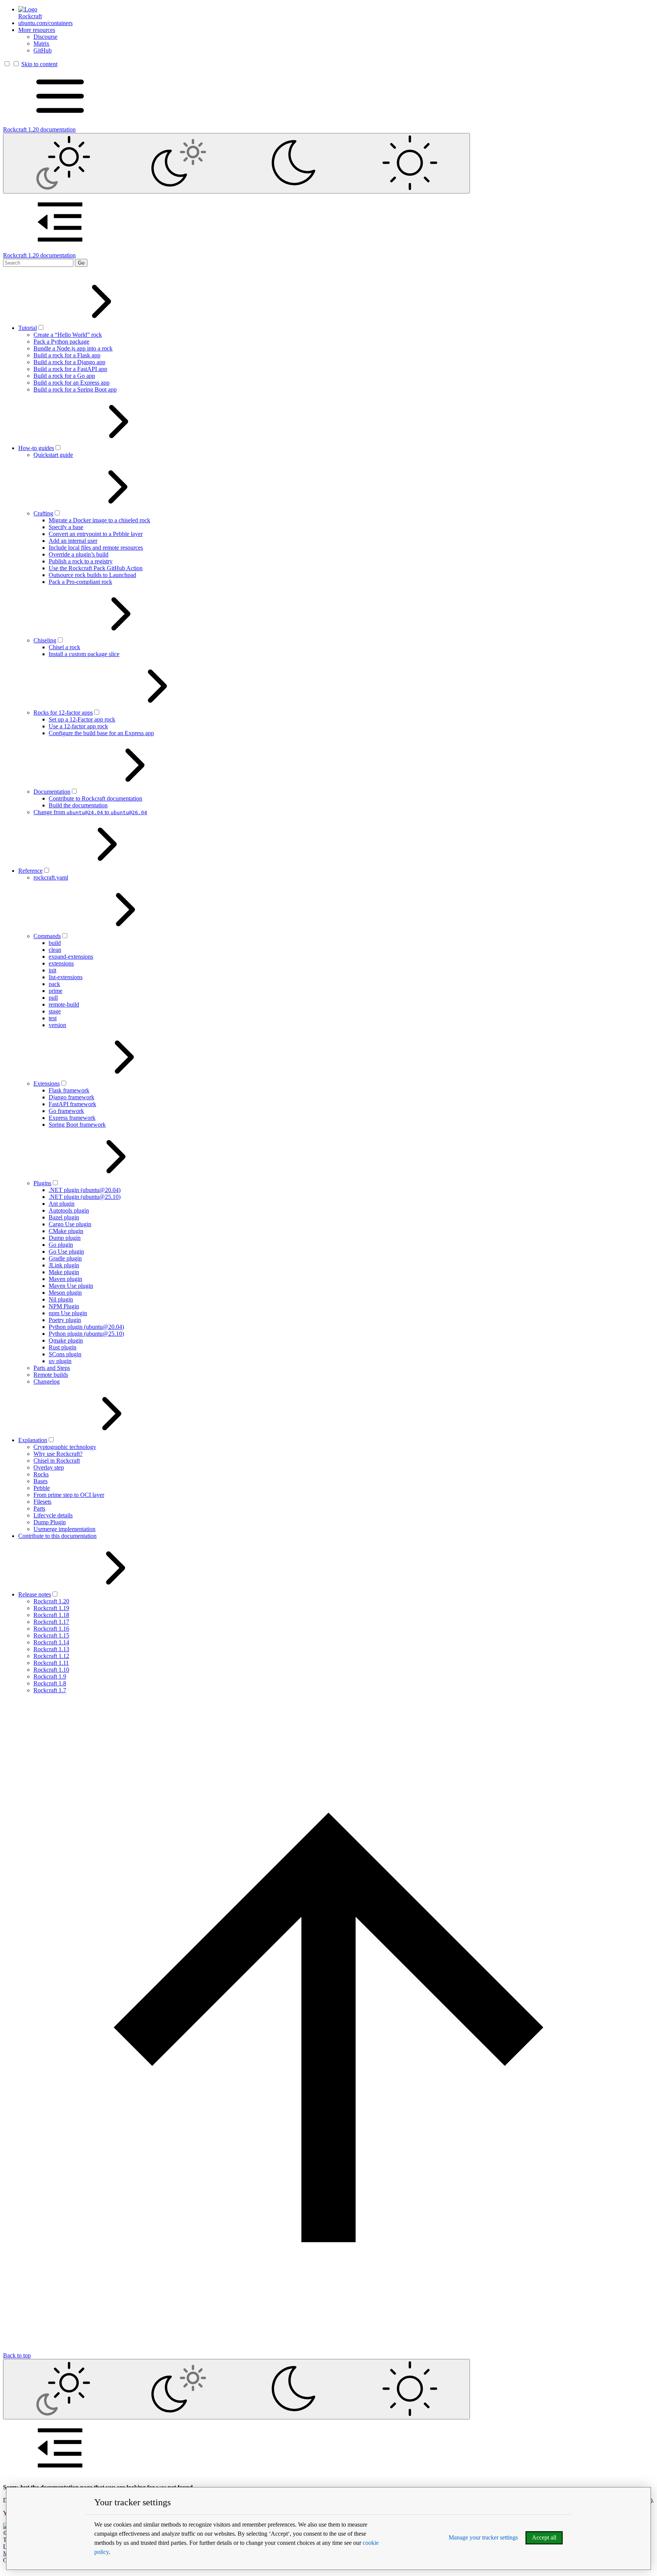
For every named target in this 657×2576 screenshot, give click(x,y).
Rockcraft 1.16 (51, 1629)
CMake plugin (66, 1231)
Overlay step (49, 1467)
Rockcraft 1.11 (51, 1663)
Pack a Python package (61, 342)
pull (53, 998)
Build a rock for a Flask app (67, 355)
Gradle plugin (65, 1258)
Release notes (35, 1594)
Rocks (41, 1474)
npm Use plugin (68, 1313)
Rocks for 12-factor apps (63, 713)
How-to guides (36, 448)
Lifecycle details (53, 1515)
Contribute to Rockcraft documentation (95, 798)
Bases (40, 1481)
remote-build (64, 1004)
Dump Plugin (50, 1522)
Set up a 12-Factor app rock (82, 719)
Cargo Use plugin (70, 1224)
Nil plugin (61, 1299)
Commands (47, 936)
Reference (30, 871)
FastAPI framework (72, 1104)
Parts (39, 1508)
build (55, 943)
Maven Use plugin (71, 1286)
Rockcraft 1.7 (50, 1690)
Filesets (42, 1502)
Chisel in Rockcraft (57, 1461)
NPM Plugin (64, 1306)
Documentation (52, 792)
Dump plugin (65, 1238)
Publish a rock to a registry (81, 561)
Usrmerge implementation (64, 1529)
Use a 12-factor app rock (78, 726)
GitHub (43, 50)
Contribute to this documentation (57, 1536)
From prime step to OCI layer (69, 1495)
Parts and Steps (52, 1368)
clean (55, 950)
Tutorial (28, 328)
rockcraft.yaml (51, 877)
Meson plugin (65, 1293)
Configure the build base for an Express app (101, 733)
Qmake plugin (66, 1340)
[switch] (41, 327)
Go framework (66, 1111)
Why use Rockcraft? (58, 1454)
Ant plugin (62, 1204)
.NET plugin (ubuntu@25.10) (85, 1197)
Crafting (43, 513)
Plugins (42, 1183)
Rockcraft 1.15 (51, 1635)
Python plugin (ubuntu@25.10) (86, 1334)
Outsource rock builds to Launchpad (92, 575)
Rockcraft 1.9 (50, 1676)
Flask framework (69, 1090)
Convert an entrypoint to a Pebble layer (96, 534)
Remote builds (51, 1375)
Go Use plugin (66, 1252)
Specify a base (66, 527)
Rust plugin (63, 1347)
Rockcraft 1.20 (51, 1601)
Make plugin (64, 1272)
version (57, 1025)
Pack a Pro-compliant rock (80, 582)
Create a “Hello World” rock (68, 335)
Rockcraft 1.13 (51, 1649)
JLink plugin (64, 1265)
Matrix (41, 44)
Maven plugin (65, 1279)
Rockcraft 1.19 (51, 1608)
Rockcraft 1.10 (51, 1670)
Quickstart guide (53, 455)
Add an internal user (73, 541)
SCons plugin (65, 1354)
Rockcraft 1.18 (51, 1615)
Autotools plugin (69, 1210)
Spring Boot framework (77, 1125)
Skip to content (39, 64)
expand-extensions (71, 957)
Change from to (90, 812)
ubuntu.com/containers (45, 23)
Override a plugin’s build (79, 554)
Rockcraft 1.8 (50, 1683)
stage (55, 1011)
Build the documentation (78, 805)
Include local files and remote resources (96, 548)
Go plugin (61, 1245)
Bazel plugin (64, 1217)
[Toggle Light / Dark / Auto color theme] (236, 163)
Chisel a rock (64, 647)
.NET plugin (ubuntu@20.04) (85, 1190)
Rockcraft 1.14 (51, 1642)
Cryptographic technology (65, 1447)
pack (54, 984)
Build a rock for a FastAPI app (70, 369)
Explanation (33, 1440)
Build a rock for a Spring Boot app (75, 389)
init (52, 970)
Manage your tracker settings (483, 2537)
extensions (61, 963)
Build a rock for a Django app (69, 362)
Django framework (71, 1097)
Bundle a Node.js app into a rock (73, 348)
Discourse (45, 37)
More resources (37, 30)
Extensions (47, 1084)
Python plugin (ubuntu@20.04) (86, 1327)
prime (56, 991)
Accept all (544, 2537)
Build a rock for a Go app (64, 376)
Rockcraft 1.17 (51, 1622)
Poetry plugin (65, 1320)
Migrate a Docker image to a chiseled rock (99, 520)
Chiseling (45, 640)
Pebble (42, 1488)
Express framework (72, 1118)
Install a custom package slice (84, 654)
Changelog (47, 1382)
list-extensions (66, 977)
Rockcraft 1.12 (51, 1656)
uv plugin (60, 1361)
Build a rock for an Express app (71, 383)
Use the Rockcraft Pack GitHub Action (96, 568)
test (53, 1018)
